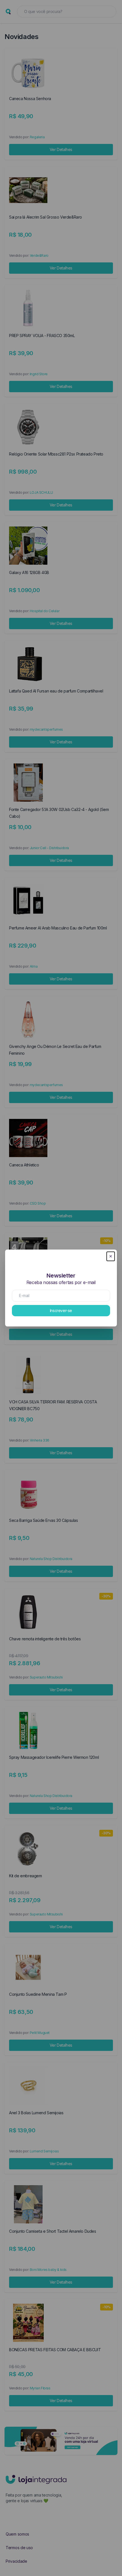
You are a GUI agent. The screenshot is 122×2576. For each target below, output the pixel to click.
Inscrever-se (61, 1310)
